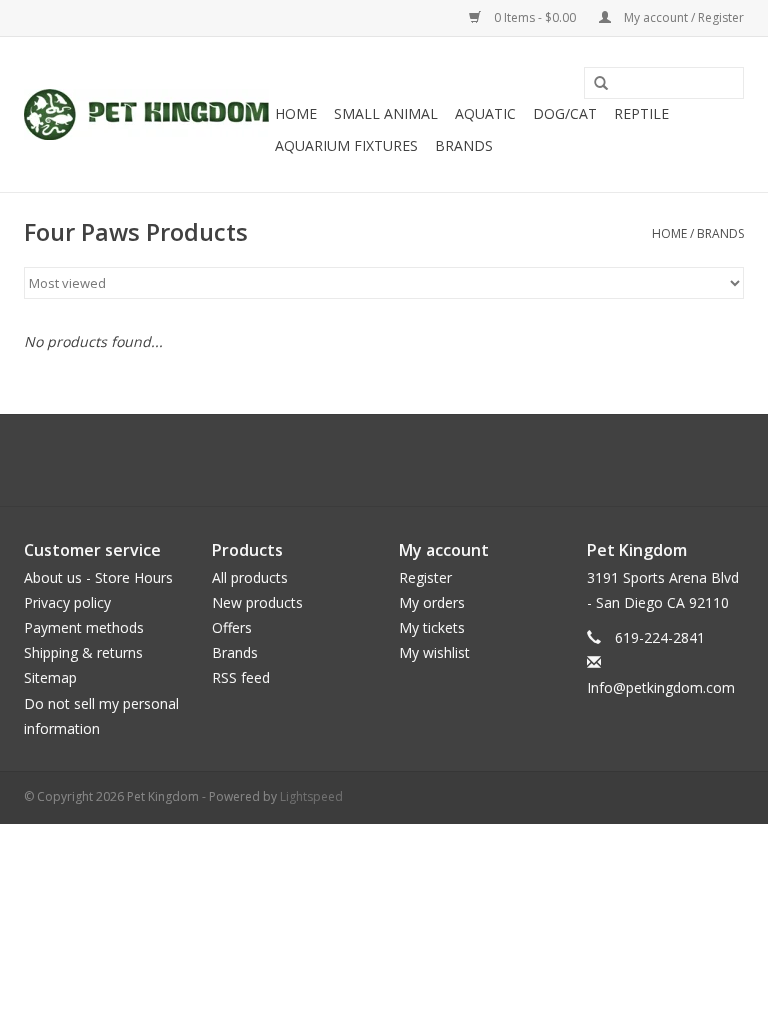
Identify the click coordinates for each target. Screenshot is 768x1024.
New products (257, 602)
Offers (232, 627)
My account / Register (682, 17)
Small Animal (386, 113)
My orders (432, 602)
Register (425, 577)
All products (250, 577)
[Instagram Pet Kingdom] (438, 460)
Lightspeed (311, 796)
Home (296, 113)
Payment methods (84, 627)
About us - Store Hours (98, 577)
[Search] (594, 84)
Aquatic (485, 113)
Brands (464, 145)
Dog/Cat (565, 113)
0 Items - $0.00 (535, 17)
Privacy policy (67, 602)
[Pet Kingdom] (146, 114)
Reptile (641, 113)
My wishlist (434, 652)
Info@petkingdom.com (661, 687)
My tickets (432, 627)
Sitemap (50, 677)
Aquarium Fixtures (346, 145)
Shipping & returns (83, 652)
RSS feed (241, 677)
